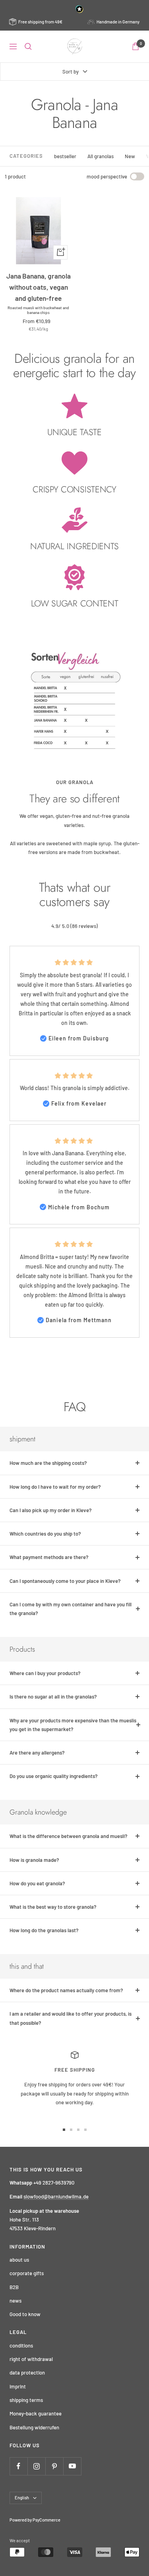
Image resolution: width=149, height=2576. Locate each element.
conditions (21, 2346)
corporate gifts (27, 2273)
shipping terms (26, 2400)
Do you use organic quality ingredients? (54, 1776)
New (130, 156)
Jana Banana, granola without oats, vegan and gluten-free (39, 287)
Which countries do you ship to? (45, 1534)
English (22, 2498)
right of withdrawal (31, 2359)
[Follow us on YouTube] (72, 2466)
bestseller (65, 156)
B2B (14, 2287)
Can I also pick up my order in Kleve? (51, 1510)
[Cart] (135, 46)
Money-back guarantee (36, 2413)
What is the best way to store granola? (53, 1907)
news (15, 2301)
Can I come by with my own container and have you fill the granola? (71, 1609)
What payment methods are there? (49, 1557)
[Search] (28, 46)
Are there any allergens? (37, 1753)
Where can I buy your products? (45, 1673)
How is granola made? (34, 1860)
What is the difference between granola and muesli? (69, 1836)
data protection (27, 2373)
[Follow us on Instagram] (36, 2466)
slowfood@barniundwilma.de (56, 2196)
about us (19, 2260)
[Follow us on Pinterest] (54, 2466)
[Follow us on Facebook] (18, 2466)
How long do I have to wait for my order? (55, 1487)
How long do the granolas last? (44, 1930)
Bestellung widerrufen (34, 2427)
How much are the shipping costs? (48, 1463)
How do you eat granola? (37, 1883)
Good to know (25, 2314)
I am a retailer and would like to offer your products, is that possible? (71, 2018)
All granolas (101, 156)
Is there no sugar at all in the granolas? (53, 1697)
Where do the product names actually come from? (66, 1990)
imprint (18, 2386)
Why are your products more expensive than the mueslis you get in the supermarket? (73, 1725)
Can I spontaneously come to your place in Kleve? (65, 1581)
